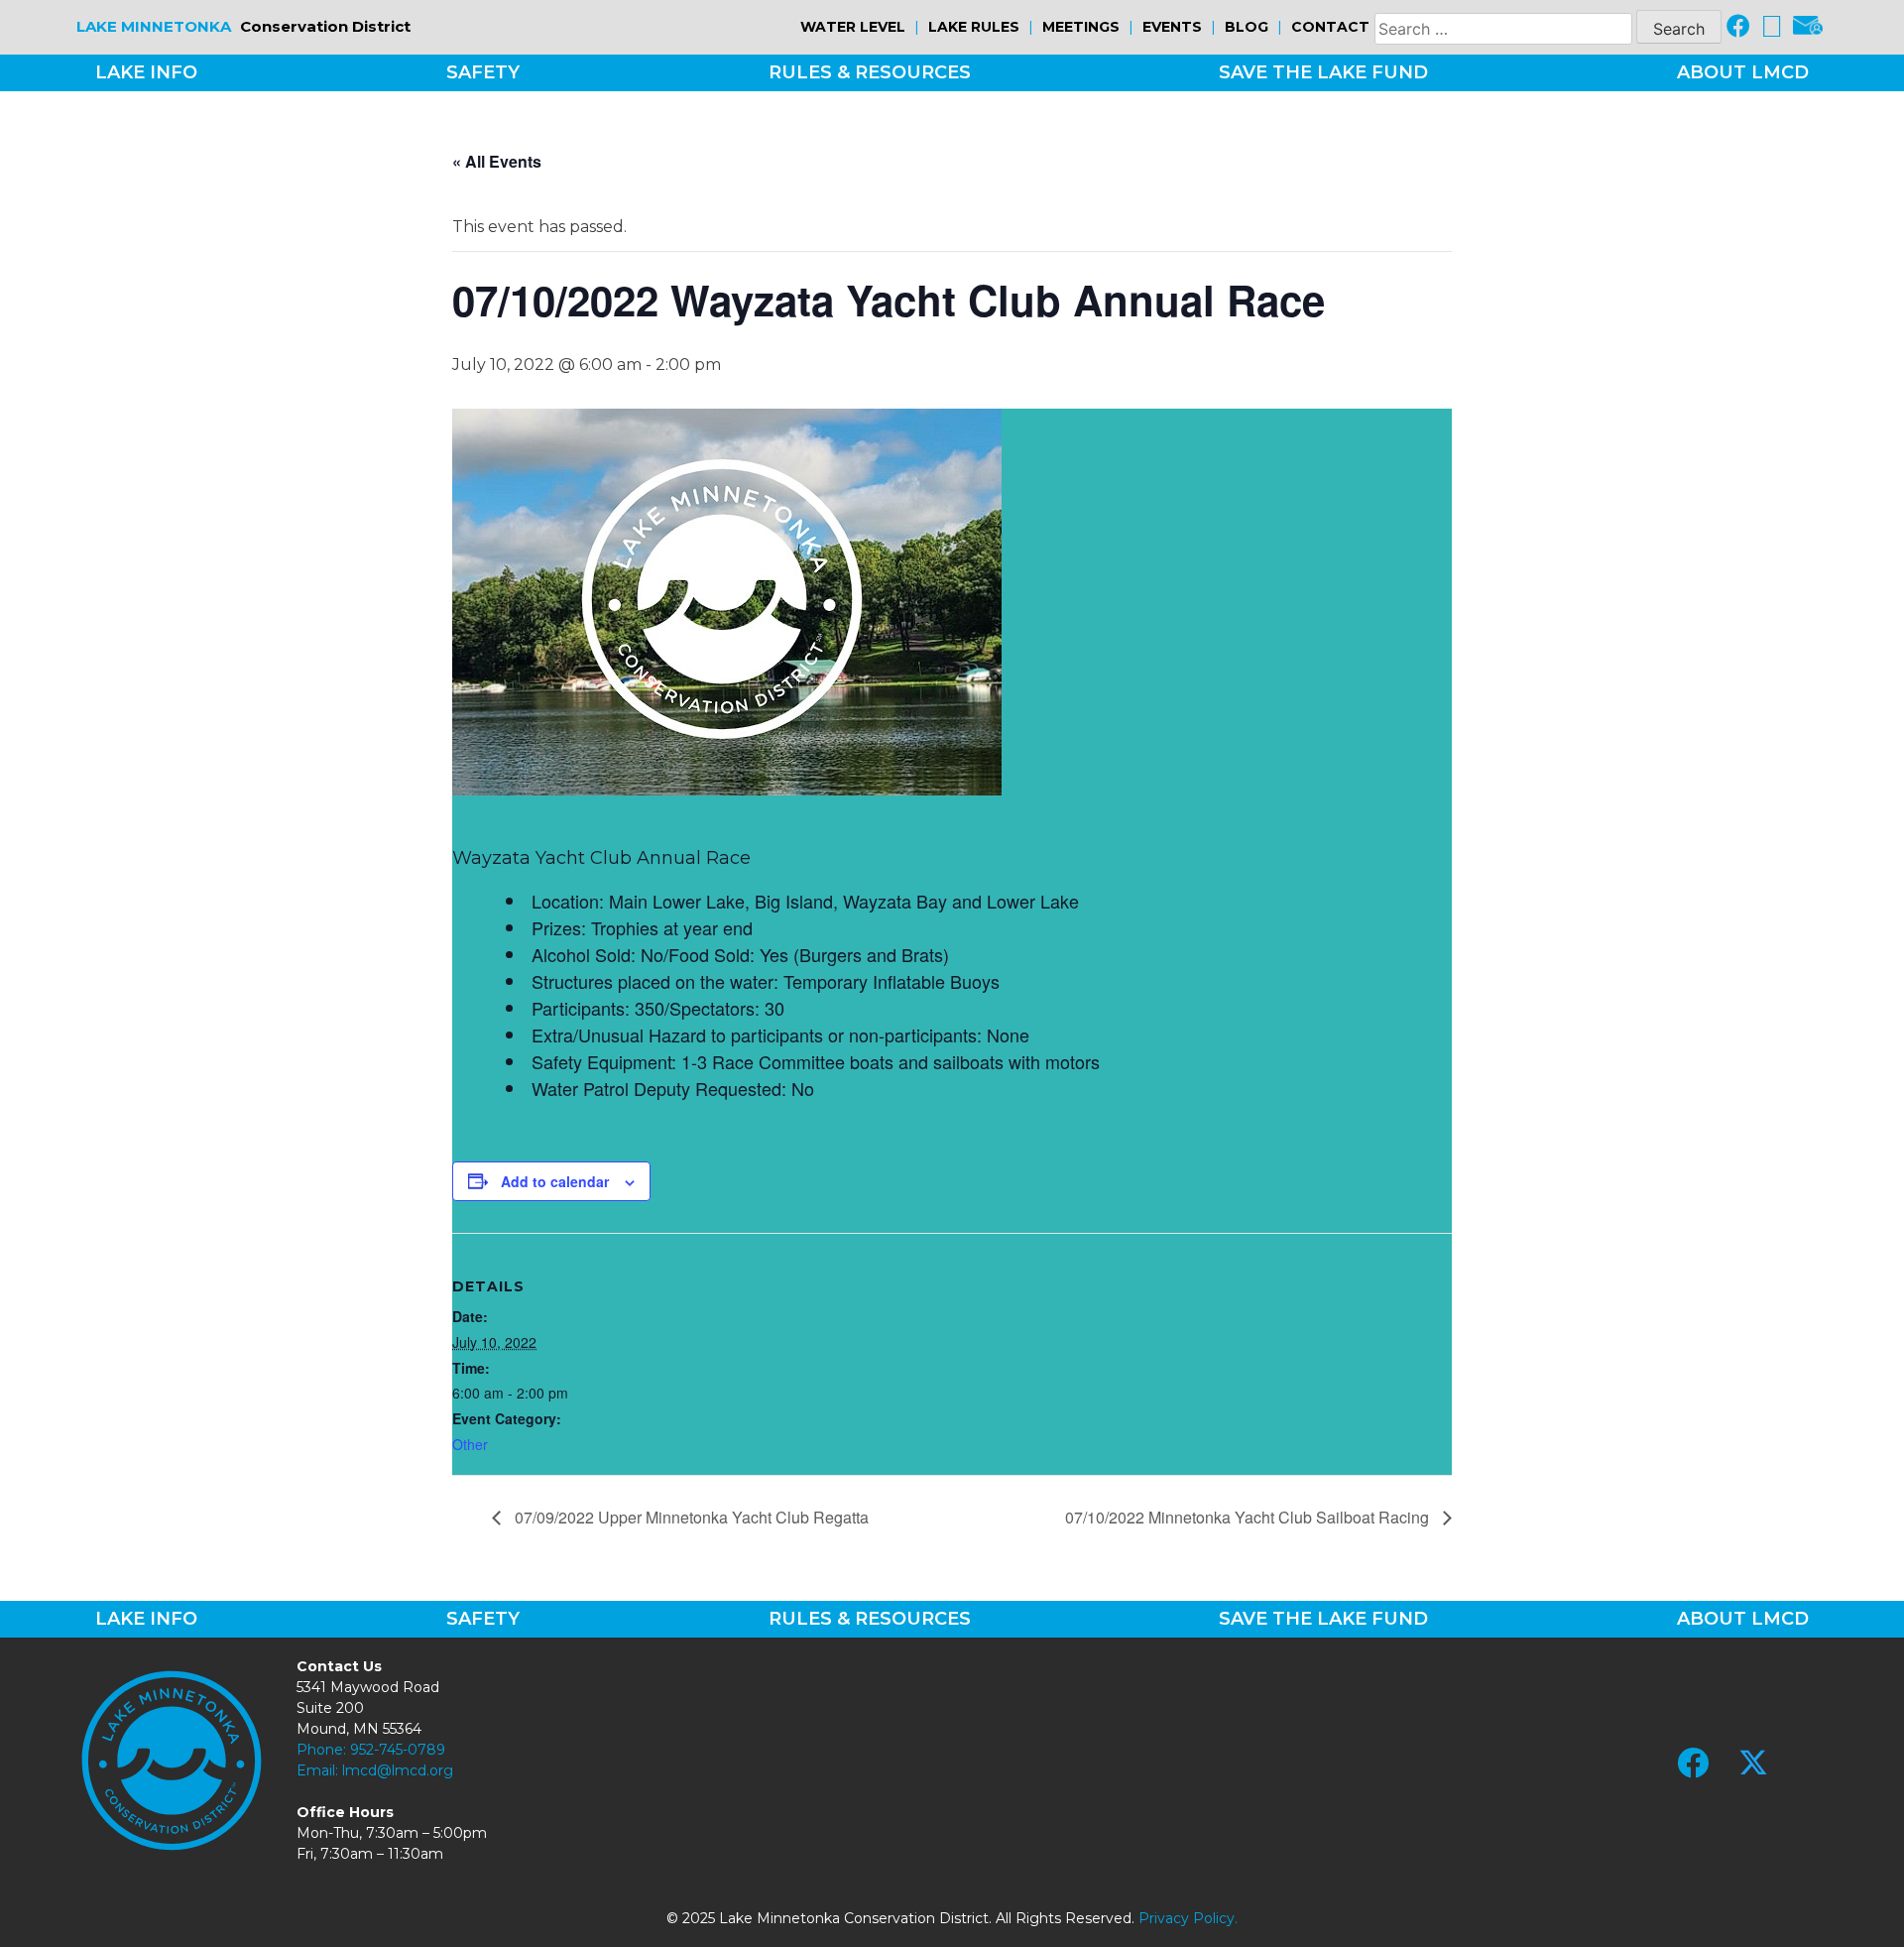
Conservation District (243, 26)
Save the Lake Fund (1323, 72)
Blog (1247, 27)
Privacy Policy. (1188, 1918)
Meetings (1081, 27)
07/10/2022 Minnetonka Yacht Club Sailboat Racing (1249, 1517)
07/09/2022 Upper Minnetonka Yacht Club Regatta (690, 1517)
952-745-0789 (398, 1750)
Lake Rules (974, 27)
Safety (483, 72)
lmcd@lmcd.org (398, 1770)
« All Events (497, 161)
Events (1172, 27)
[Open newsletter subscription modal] (1808, 27)
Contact (1330, 27)
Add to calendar (555, 1181)
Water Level (853, 27)
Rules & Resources (870, 72)
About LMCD (1743, 72)
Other (470, 1444)
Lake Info (146, 72)
